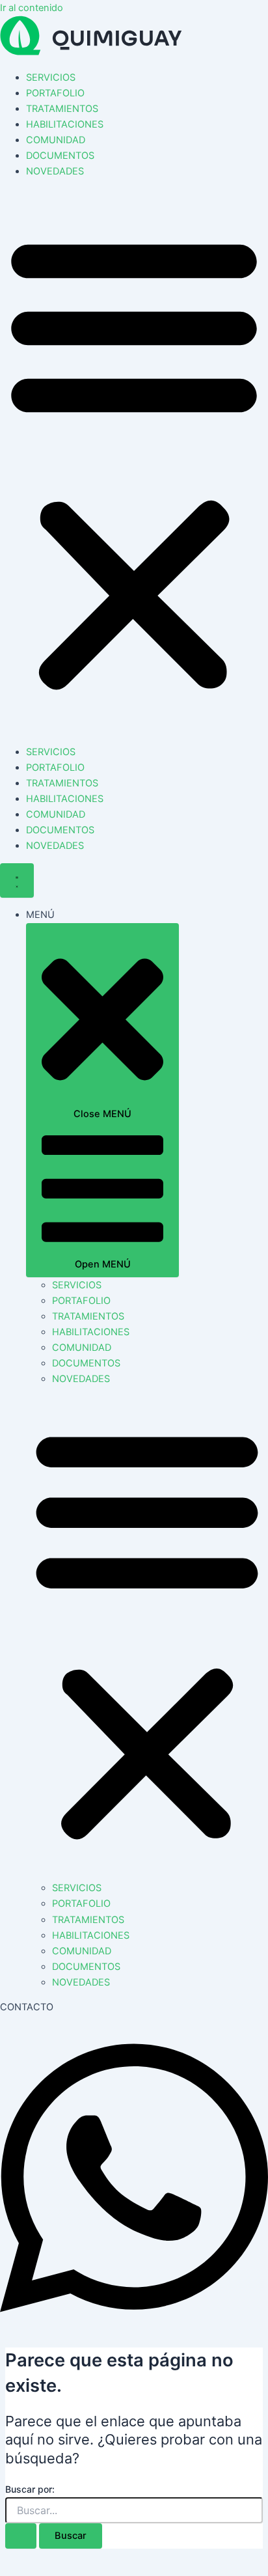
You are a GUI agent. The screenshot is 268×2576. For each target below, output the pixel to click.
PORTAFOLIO (55, 93)
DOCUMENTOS (60, 156)
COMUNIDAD (56, 140)
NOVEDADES (55, 171)
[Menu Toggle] (17, 880)
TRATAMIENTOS (62, 109)
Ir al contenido (32, 8)
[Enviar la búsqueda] (21, 2536)
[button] (134, 462)
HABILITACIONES (65, 124)
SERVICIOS (51, 77)
